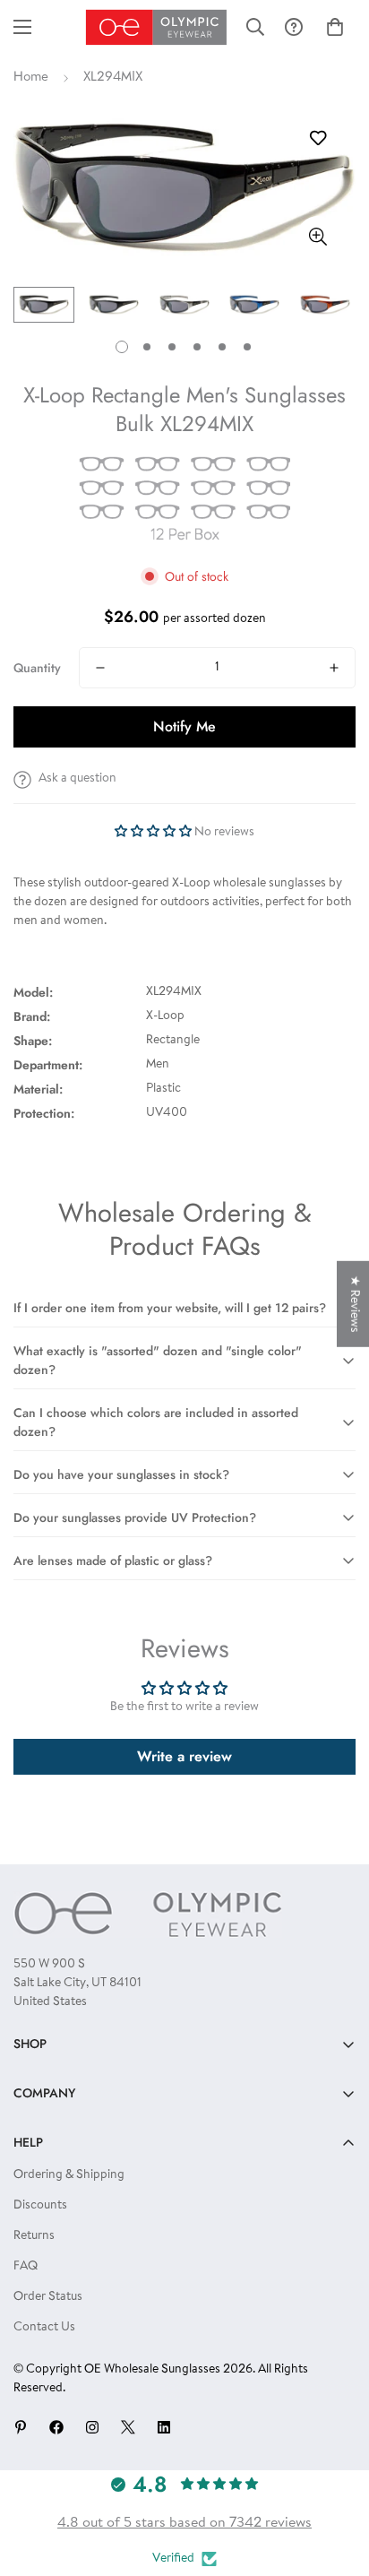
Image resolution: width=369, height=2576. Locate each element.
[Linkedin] (164, 2427)
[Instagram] (92, 2427)
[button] (335, 27)
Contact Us (44, 2328)
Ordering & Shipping (69, 2175)
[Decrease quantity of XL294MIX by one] (100, 668)
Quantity (37, 668)
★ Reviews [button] (354, 1304)
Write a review (184, 1756)
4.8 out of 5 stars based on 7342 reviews (184, 2523)
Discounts (40, 2206)
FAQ (26, 2267)
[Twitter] (128, 2427)
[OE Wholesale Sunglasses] (156, 27)
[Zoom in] (318, 236)
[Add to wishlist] (318, 138)
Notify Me (184, 726)
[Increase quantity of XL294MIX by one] (334, 668)
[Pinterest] (21, 2427)
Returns (34, 2236)
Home (31, 78)
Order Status (48, 2297)
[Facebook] (56, 2427)
